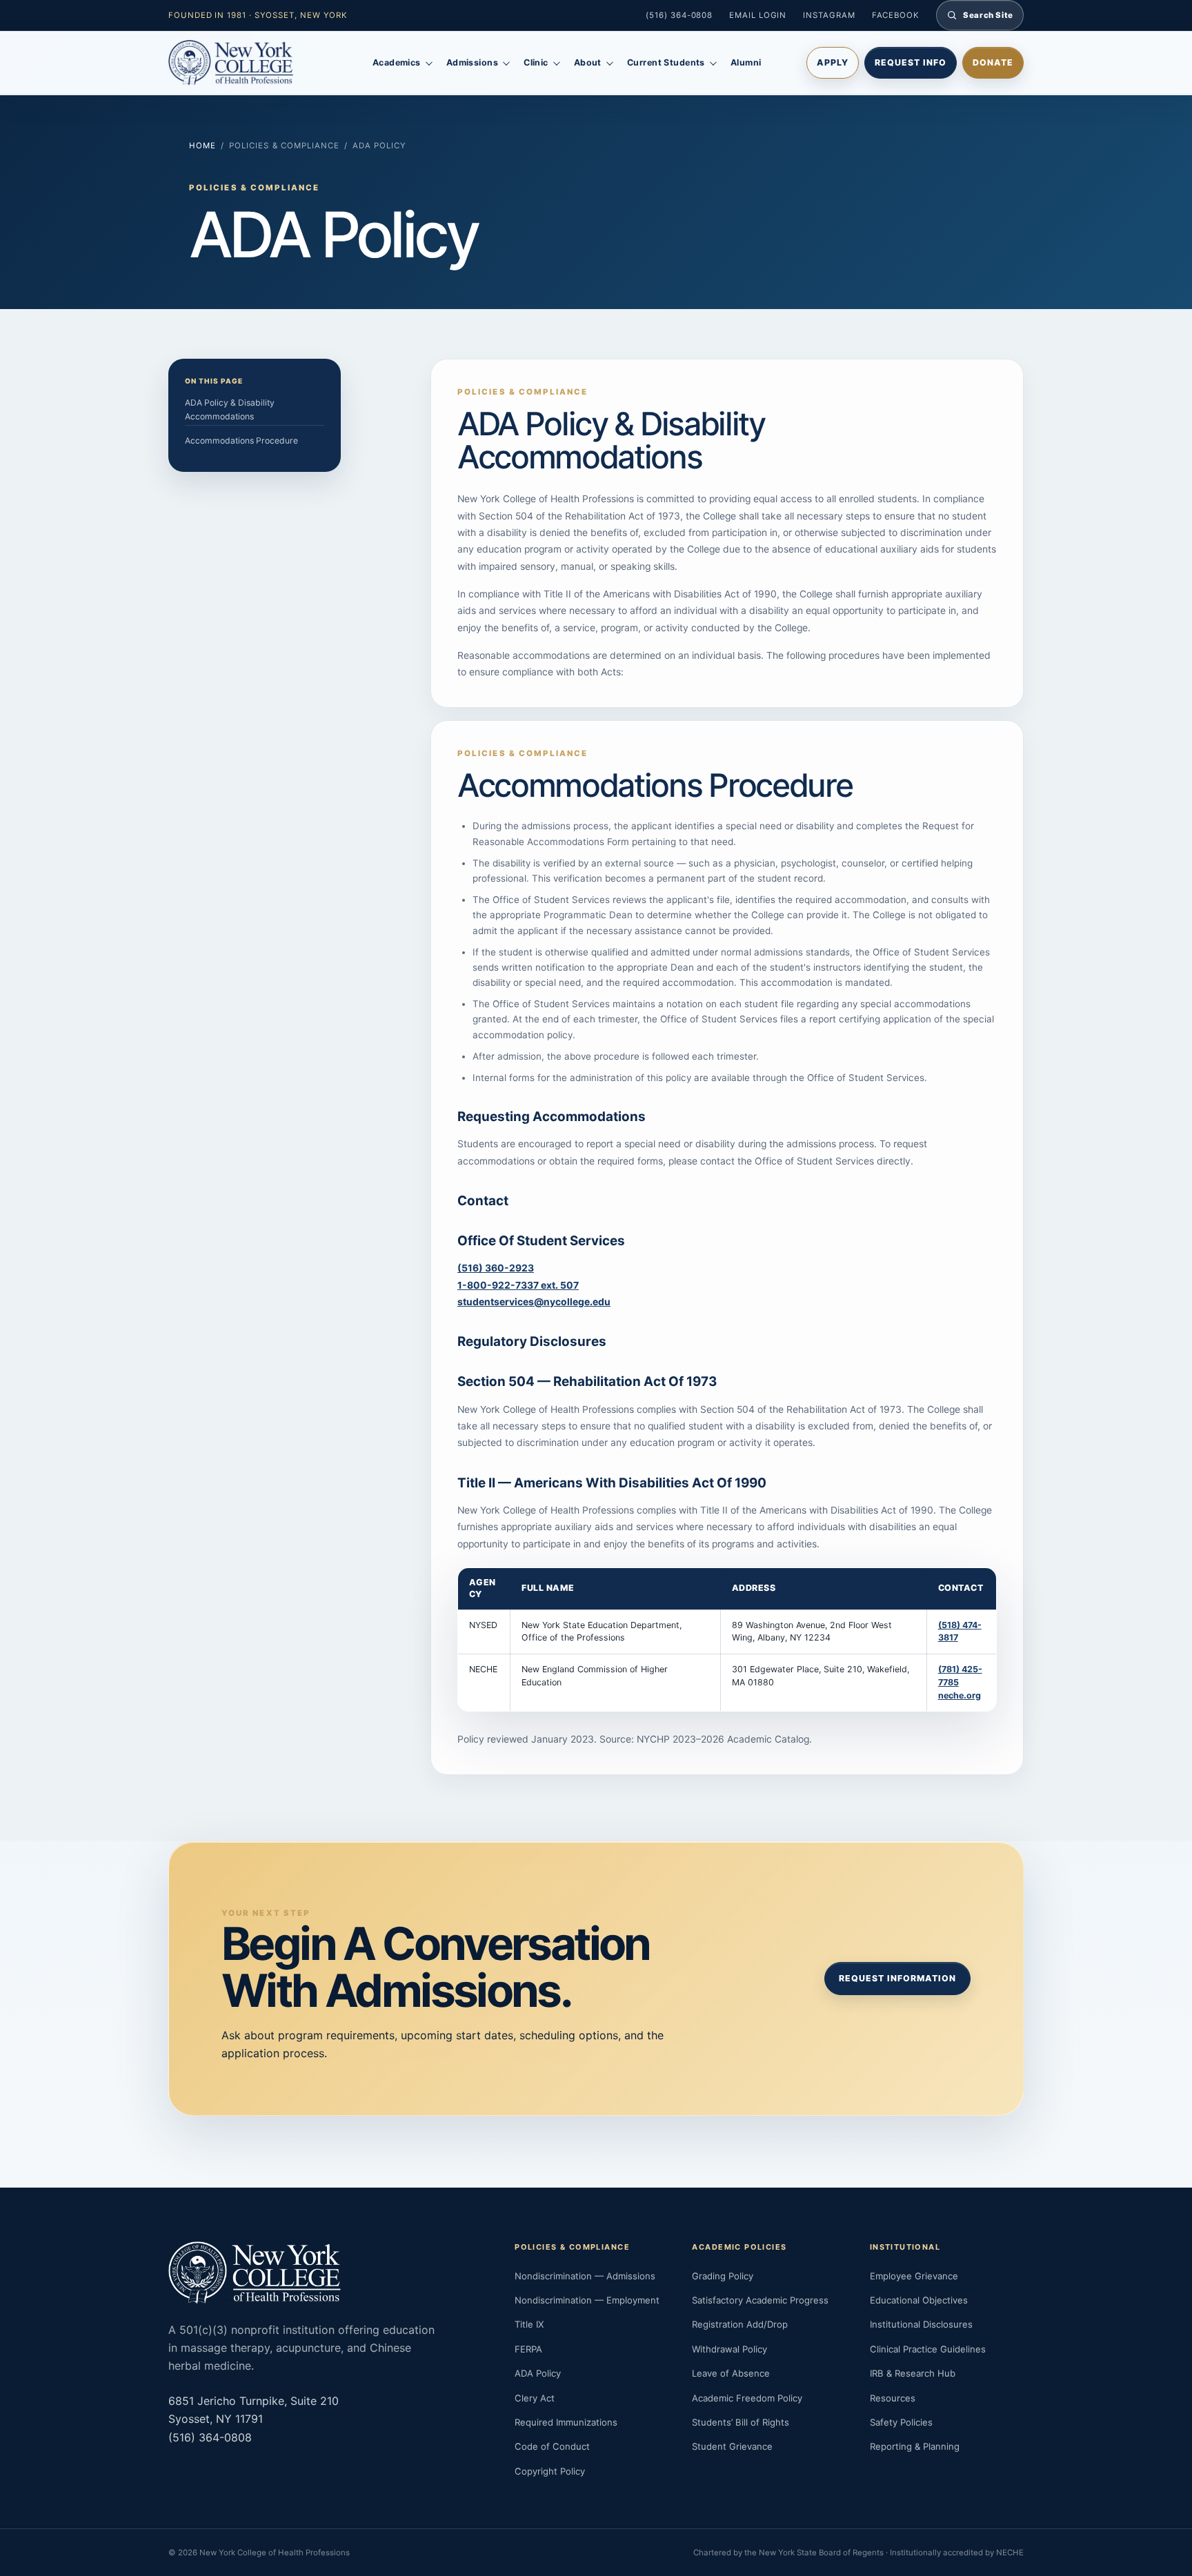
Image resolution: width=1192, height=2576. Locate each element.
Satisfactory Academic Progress (760, 2300)
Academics (397, 62)
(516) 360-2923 (496, 1268)
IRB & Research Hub (913, 2373)
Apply (833, 62)
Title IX (529, 2324)
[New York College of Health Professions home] (248, 63)
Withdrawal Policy (729, 2349)
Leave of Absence (731, 2373)
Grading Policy (723, 2276)
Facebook (896, 15)
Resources (893, 2398)
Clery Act (535, 2398)
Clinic (536, 62)
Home (202, 146)
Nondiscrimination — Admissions (585, 2276)
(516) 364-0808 (679, 15)
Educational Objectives (919, 2300)
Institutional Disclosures (921, 2324)
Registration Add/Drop (740, 2324)
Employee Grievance (914, 2276)
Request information (897, 1978)
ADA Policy (538, 2373)
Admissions (472, 62)
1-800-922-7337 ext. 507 (518, 1285)
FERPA (528, 2349)
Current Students (666, 62)
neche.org (960, 1695)
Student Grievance (732, 2446)
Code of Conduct (552, 2446)
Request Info (911, 62)
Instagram (829, 15)
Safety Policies (901, 2422)
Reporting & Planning (915, 2446)
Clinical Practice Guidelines (928, 2349)
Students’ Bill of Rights (741, 2422)
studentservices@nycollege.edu (534, 1302)
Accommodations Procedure (241, 440)
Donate (993, 62)
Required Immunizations (566, 2422)
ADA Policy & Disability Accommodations (230, 409)
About (588, 62)
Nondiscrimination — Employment (587, 2300)
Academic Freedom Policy (747, 2398)
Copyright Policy (550, 2471)
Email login (758, 15)
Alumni (746, 62)
